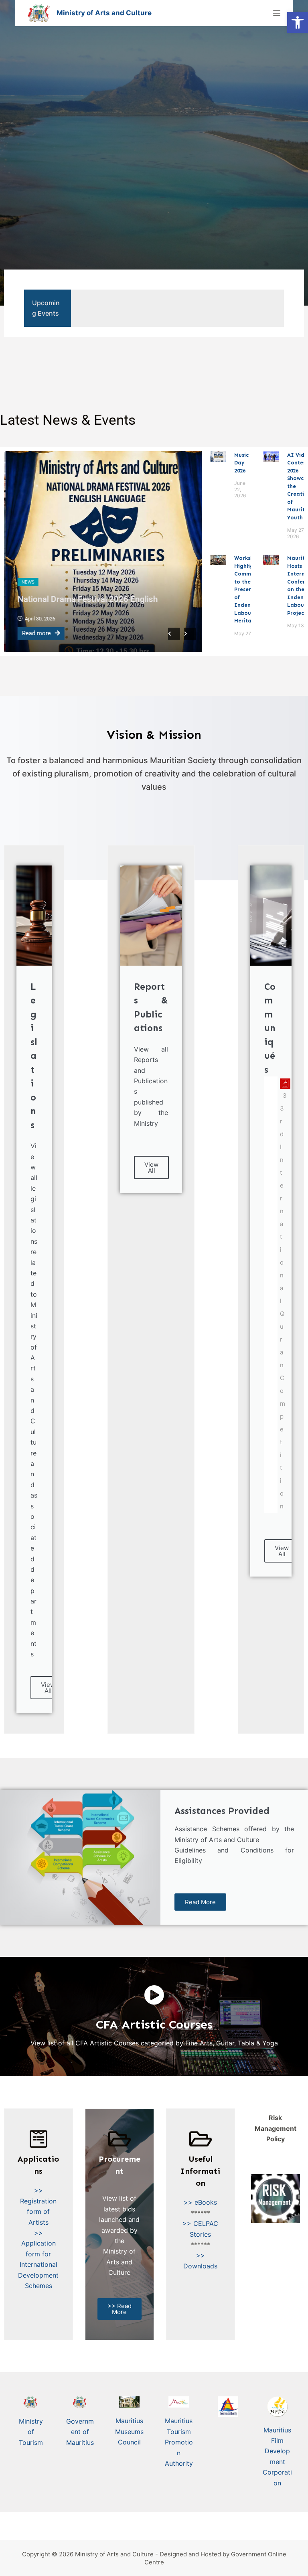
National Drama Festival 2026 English (86, 599)
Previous (174, 634)
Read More (200, 1902)
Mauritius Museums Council (129, 2431)
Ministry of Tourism (31, 2432)
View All (48, 1688)
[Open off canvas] (277, 13)
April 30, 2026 (38, 619)
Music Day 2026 (241, 463)
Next (190, 634)
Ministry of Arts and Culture (104, 13)
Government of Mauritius (80, 2432)
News (26, 582)
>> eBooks (200, 2202)
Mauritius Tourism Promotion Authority (179, 2442)
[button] (298, 22)
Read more (35, 633)
